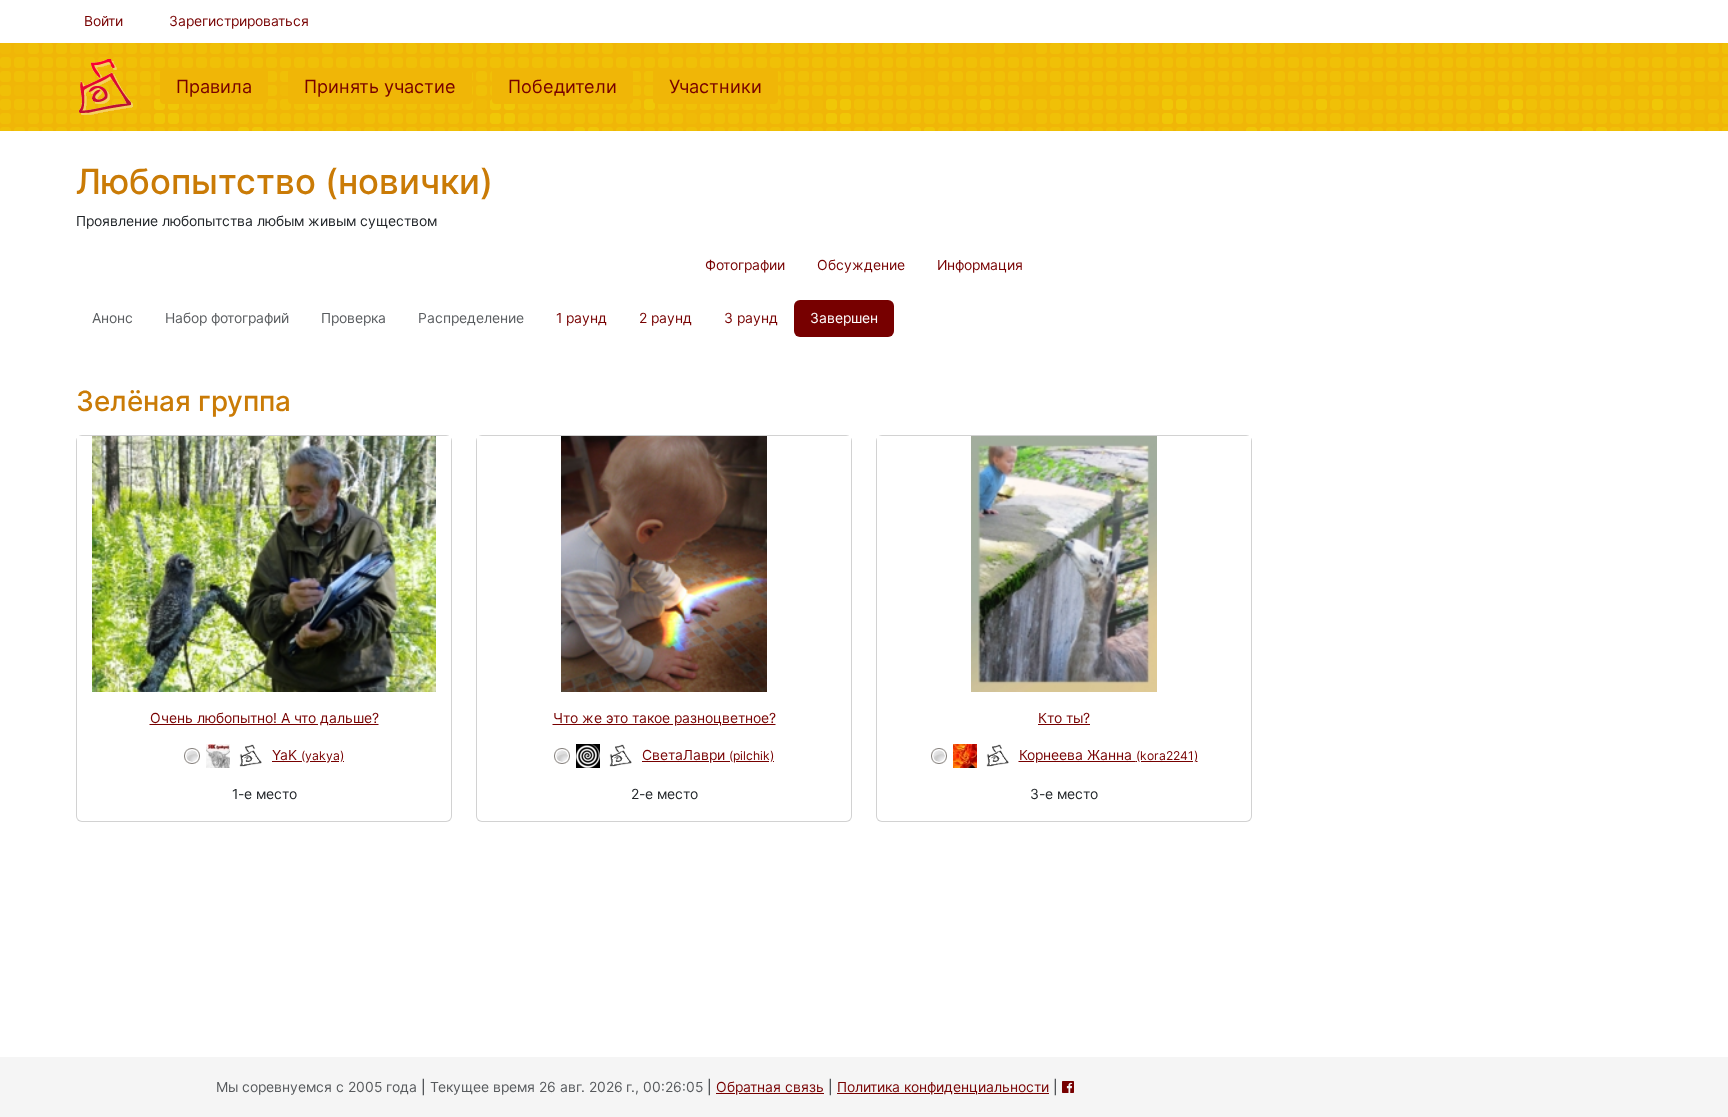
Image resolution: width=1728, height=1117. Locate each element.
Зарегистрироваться (239, 21)
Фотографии (745, 265)
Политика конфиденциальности (943, 1087)
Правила (222, 85)
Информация (980, 265)
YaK (308, 755)
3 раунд (751, 318)
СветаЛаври (708, 755)
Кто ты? (1064, 718)
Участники (723, 85)
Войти (103, 21)
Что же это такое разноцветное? (664, 718)
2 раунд (665, 318)
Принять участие (388, 85)
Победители (570, 85)
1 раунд (581, 318)
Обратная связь (770, 1087)
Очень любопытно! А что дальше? (264, 718)
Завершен (844, 318)
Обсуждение (861, 265)
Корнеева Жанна (1108, 755)
